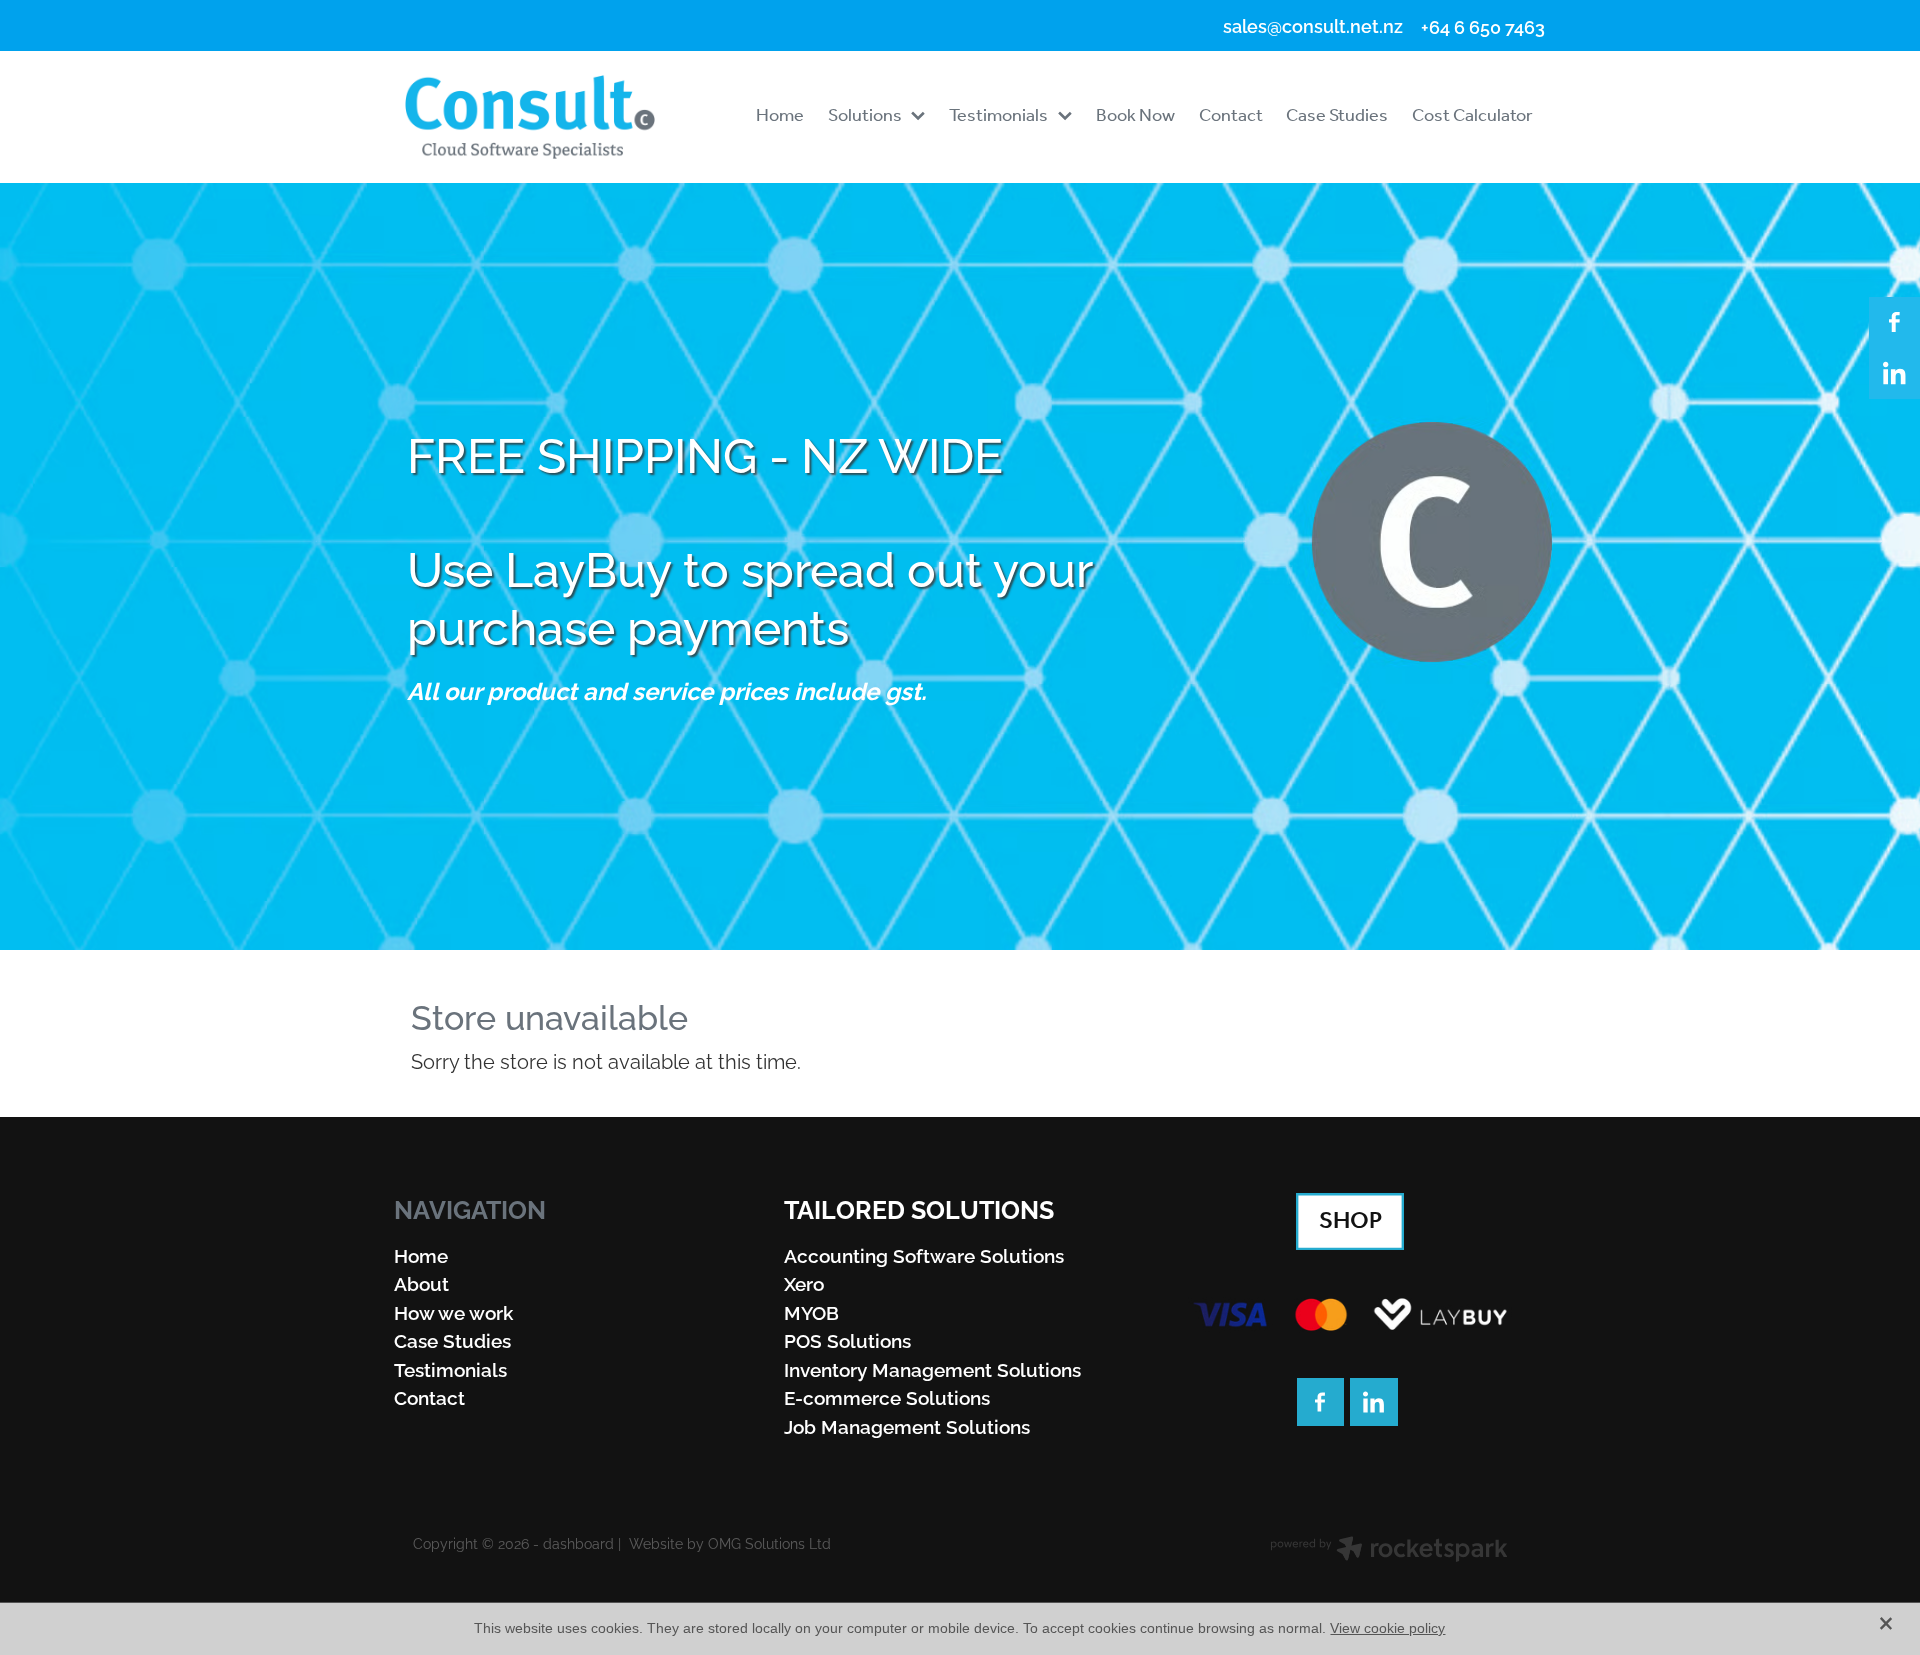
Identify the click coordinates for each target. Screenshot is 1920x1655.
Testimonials (450, 1368)
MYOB (811, 1311)
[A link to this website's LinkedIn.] (1894, 373)
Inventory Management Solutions (932, 1368)
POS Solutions (847, 1339)
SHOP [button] (1350, 1221)
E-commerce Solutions (887, 1396)
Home (421, 1254)
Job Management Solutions (907, 1425)
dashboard (578, 1542)
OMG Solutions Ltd (769, 1542)
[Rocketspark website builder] (1389, 1550)
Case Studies (452, 1339)
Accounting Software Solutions (924, 1254)
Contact (429, 1396)
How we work (453, 1311)
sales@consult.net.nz (1313, 26)
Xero (804, 1282)
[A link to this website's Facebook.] (1894, 322)
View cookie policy (1387, 1628)
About (421, 1282)
